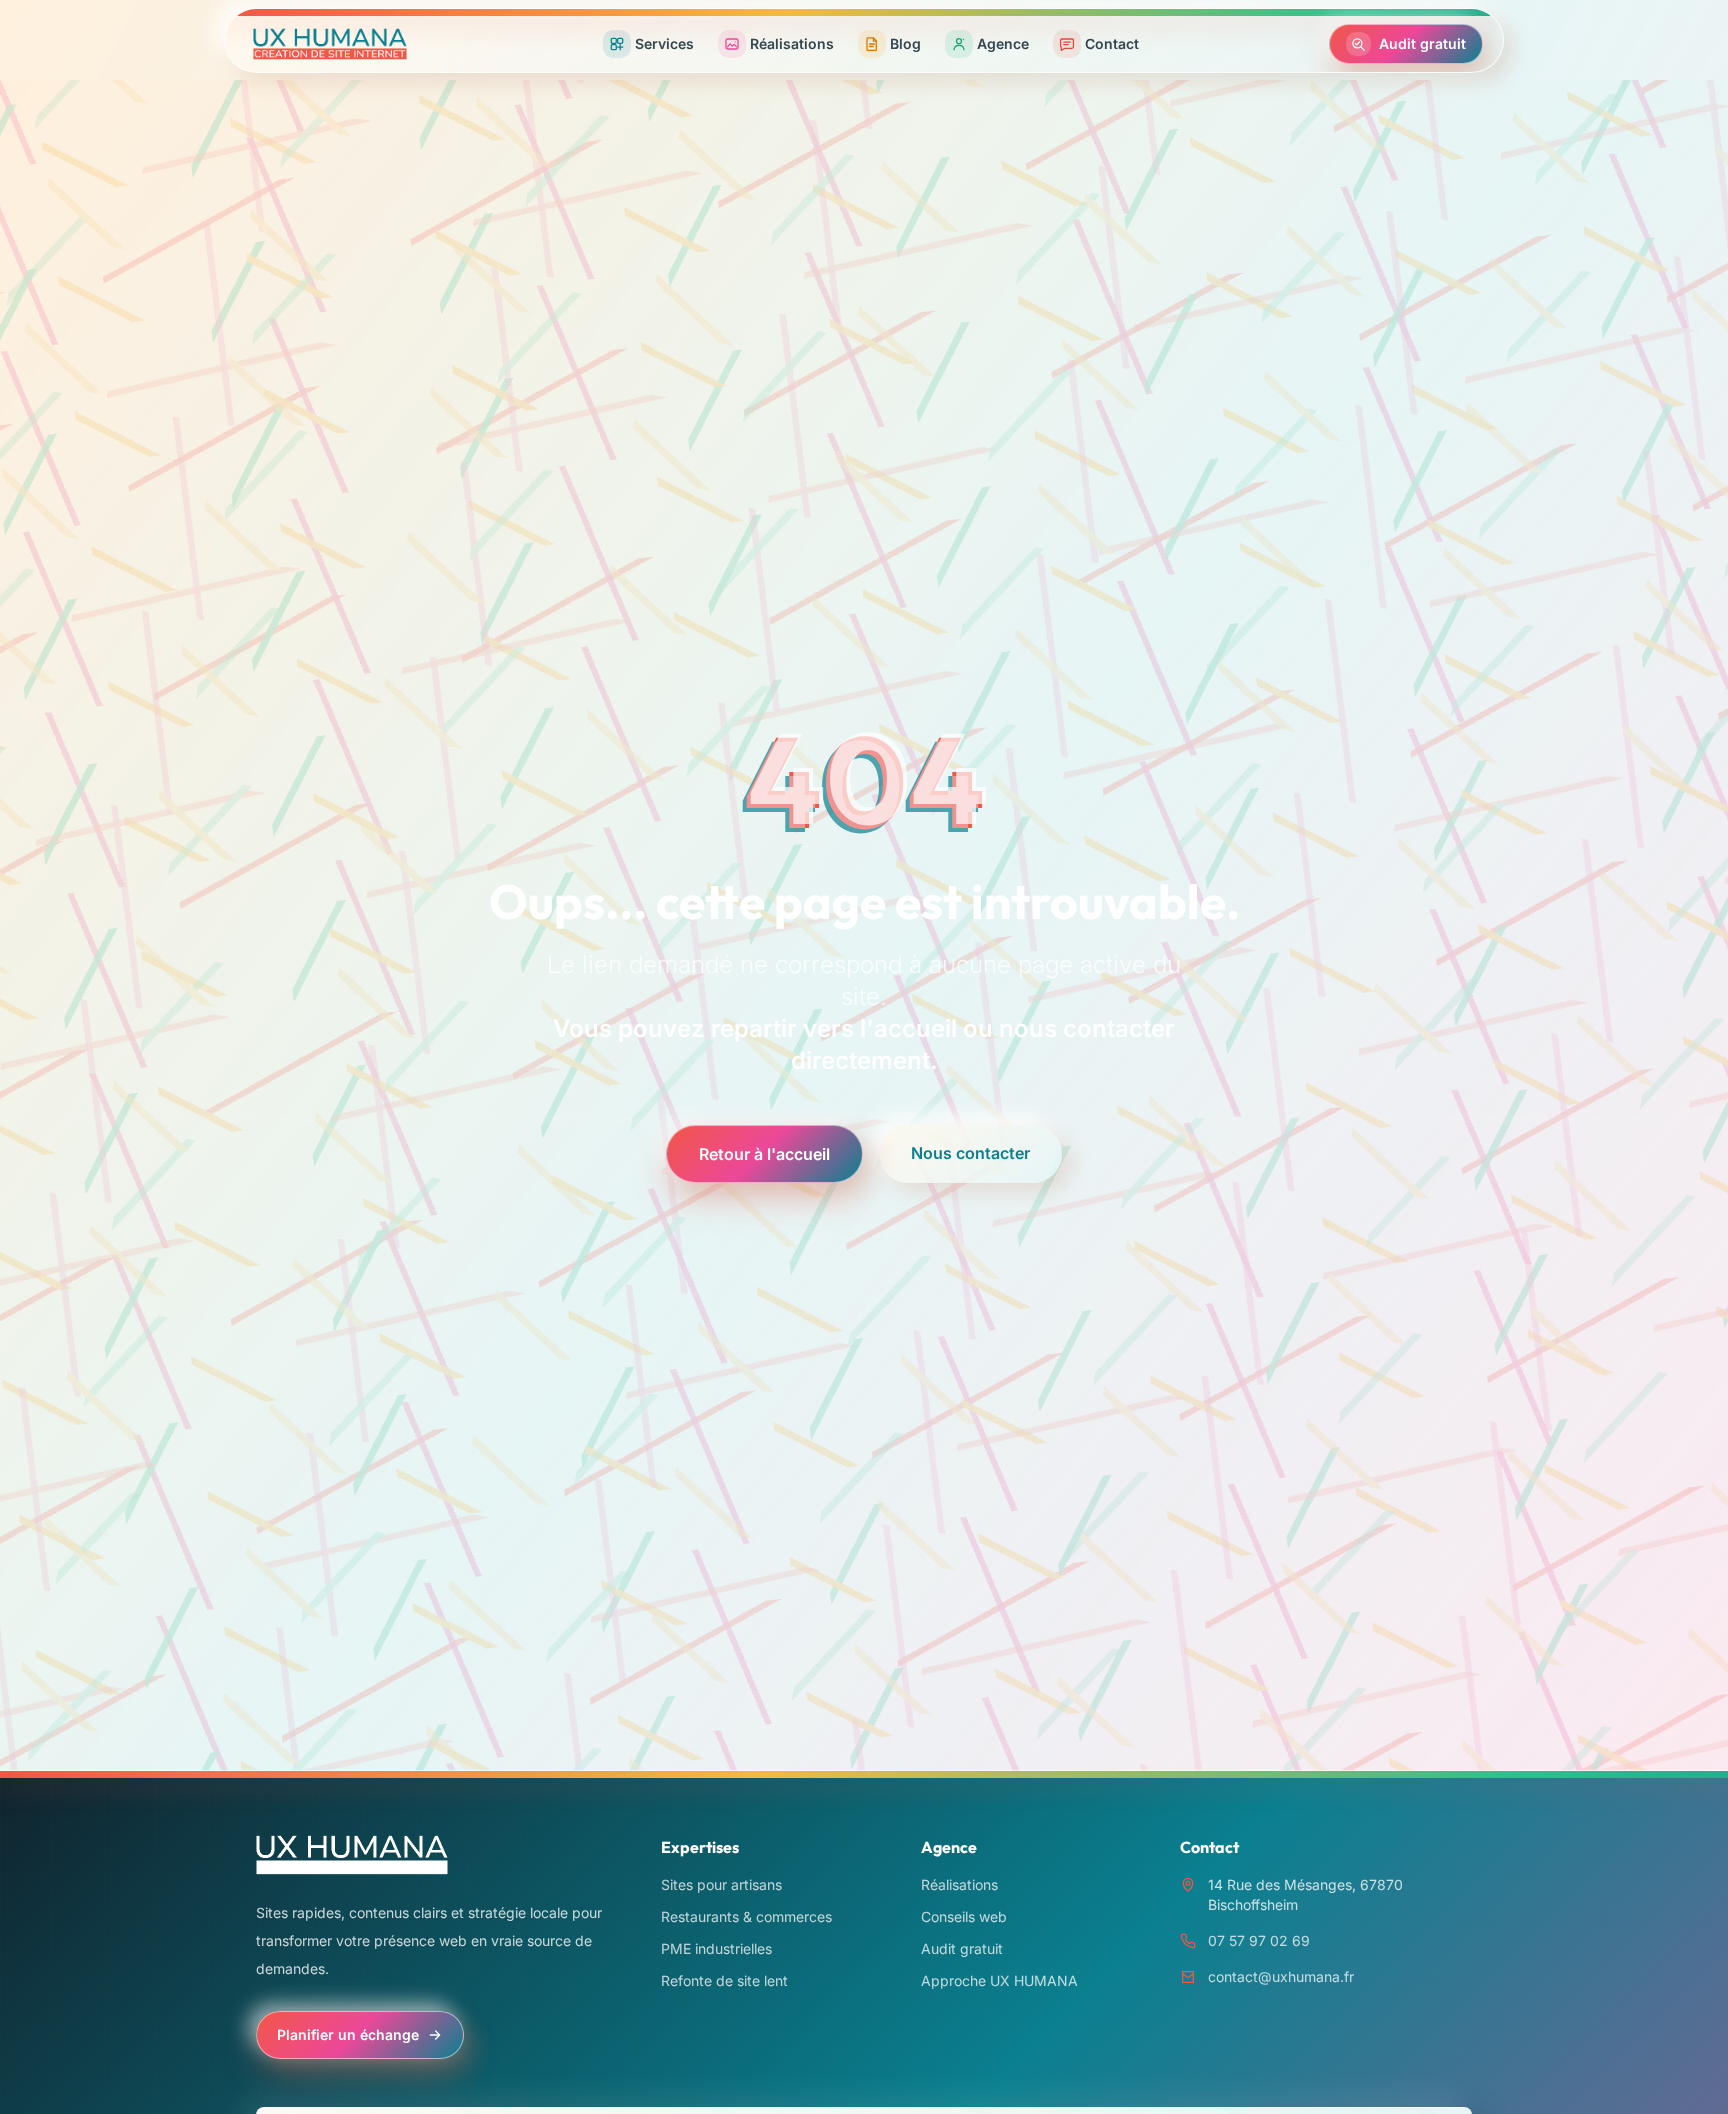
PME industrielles (716, 1948)
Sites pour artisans (721, 1884)
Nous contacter (970, 1153)
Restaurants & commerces (746, 1916)
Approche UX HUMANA (999, 1980)
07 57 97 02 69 (1259, 1940)
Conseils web (964, 1916)
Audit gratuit (962, 1948)
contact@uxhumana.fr (1281, 1976)
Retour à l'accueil (764, 1154)
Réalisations (959, 1884)
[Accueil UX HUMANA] (330, 44)
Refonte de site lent (724, 1980)
